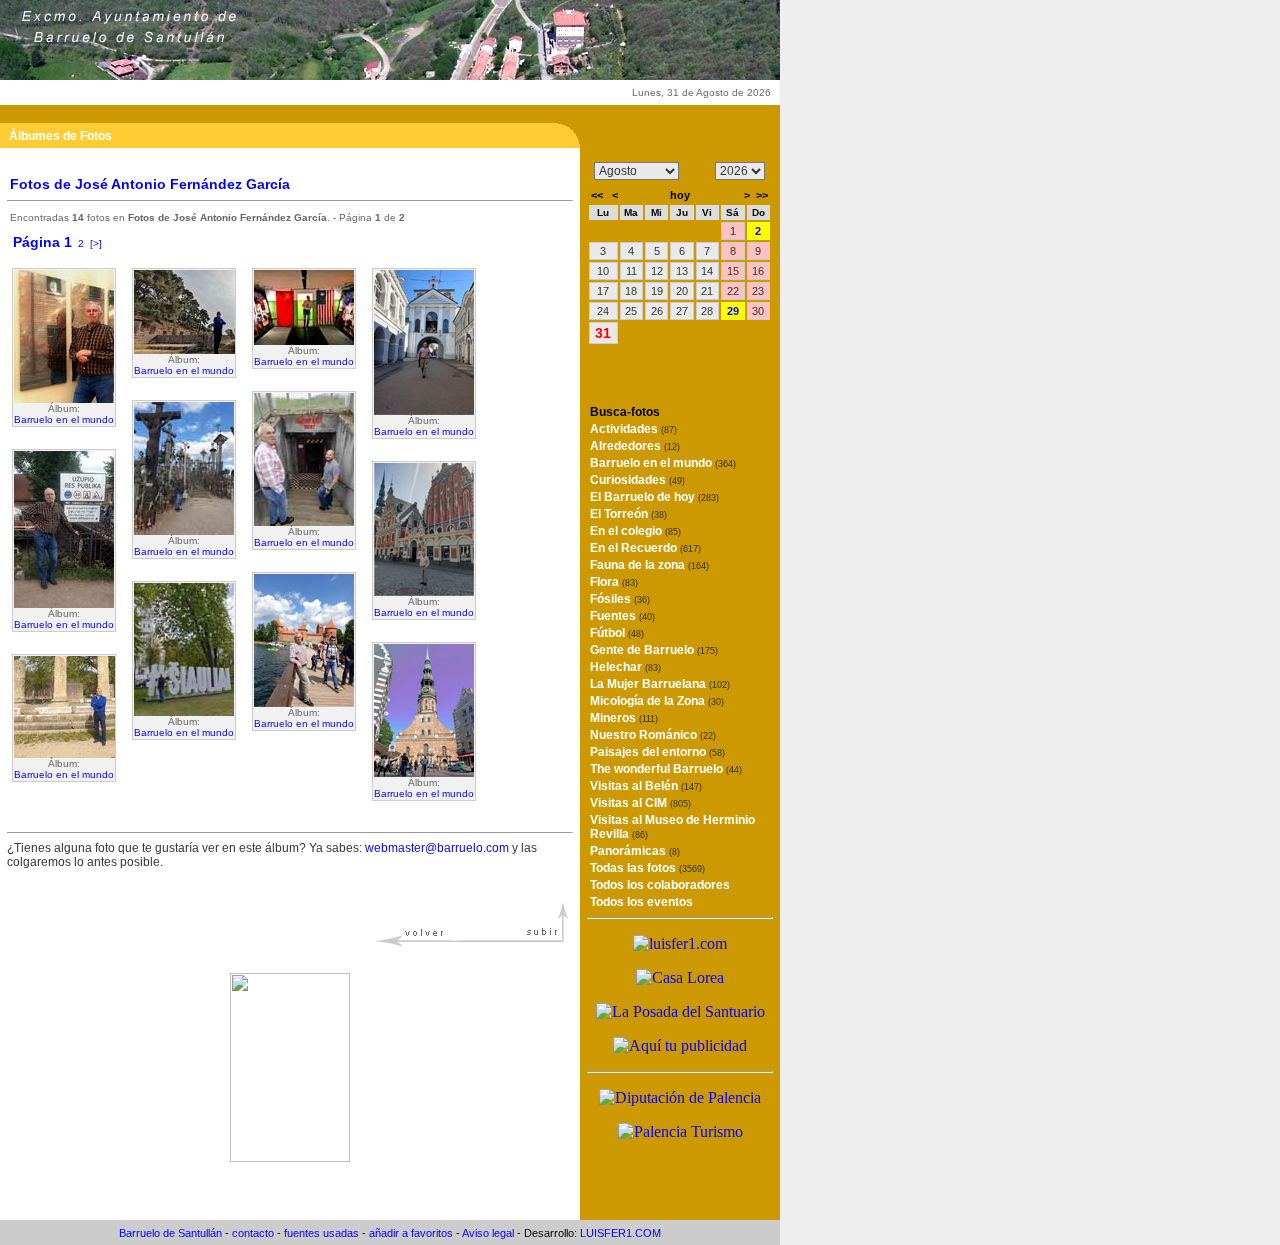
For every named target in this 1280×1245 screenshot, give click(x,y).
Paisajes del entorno (657, 752)
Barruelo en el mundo (64, 419)
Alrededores (635, 446)
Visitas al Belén (646, 786)
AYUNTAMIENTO (180, 93)
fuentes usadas (321, 1233)
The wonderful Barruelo (666, 769)
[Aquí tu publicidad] (680, 1045)
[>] (96, 243)
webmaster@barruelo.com (437, 848)
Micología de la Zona (657, 701)
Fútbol (617, 633)
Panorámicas (635, 851)
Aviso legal (488, 1233)
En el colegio (635, 531)
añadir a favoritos (411, 1233)
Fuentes (622, 616)
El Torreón (628, 514)
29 (733, 311)
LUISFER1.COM (620, 1233)
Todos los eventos (641, 902)
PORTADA (60, 93)
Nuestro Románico (653, 735)
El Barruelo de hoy (654, 497)
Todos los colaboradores (660, 885)
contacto (253, 1233)
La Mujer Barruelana (660, 684)
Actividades (633, 429)
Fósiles (620, 599)
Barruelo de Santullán (170, 1233)
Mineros (624, 718)
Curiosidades (637, 480)
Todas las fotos (647, 868)
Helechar (625, 667)
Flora (614, 582)
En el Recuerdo (645, 548)
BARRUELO (300, 93)
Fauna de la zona (649, 565)
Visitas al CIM (640, 803)
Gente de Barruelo (654, 650)
